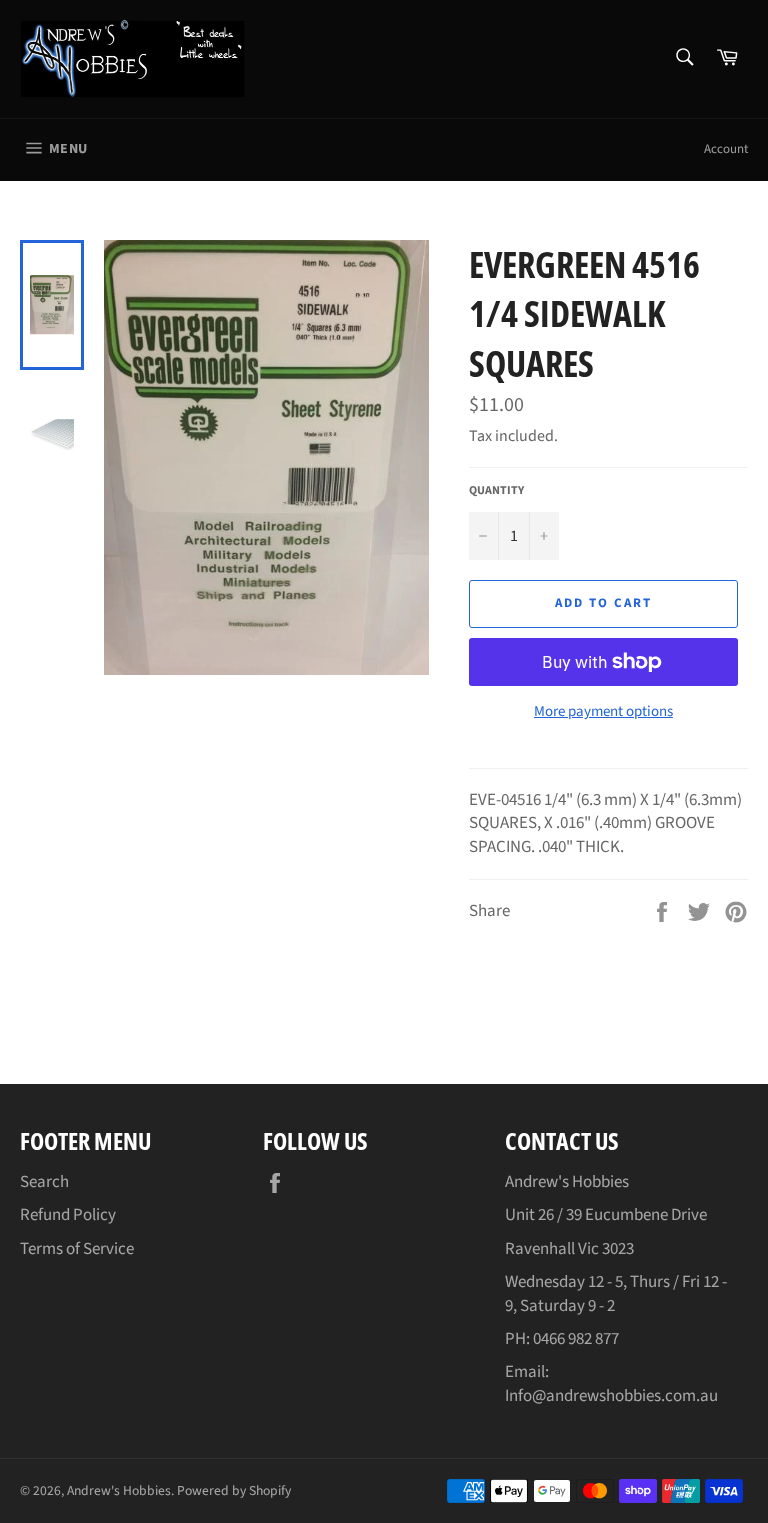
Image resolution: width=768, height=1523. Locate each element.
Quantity (496, 491)
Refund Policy (68, 1215)
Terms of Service (77, 1249)
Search (44, 1182)
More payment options (603, 712)
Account (726, 149)
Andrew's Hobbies (119, 1490)
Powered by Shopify (234, 1490)
